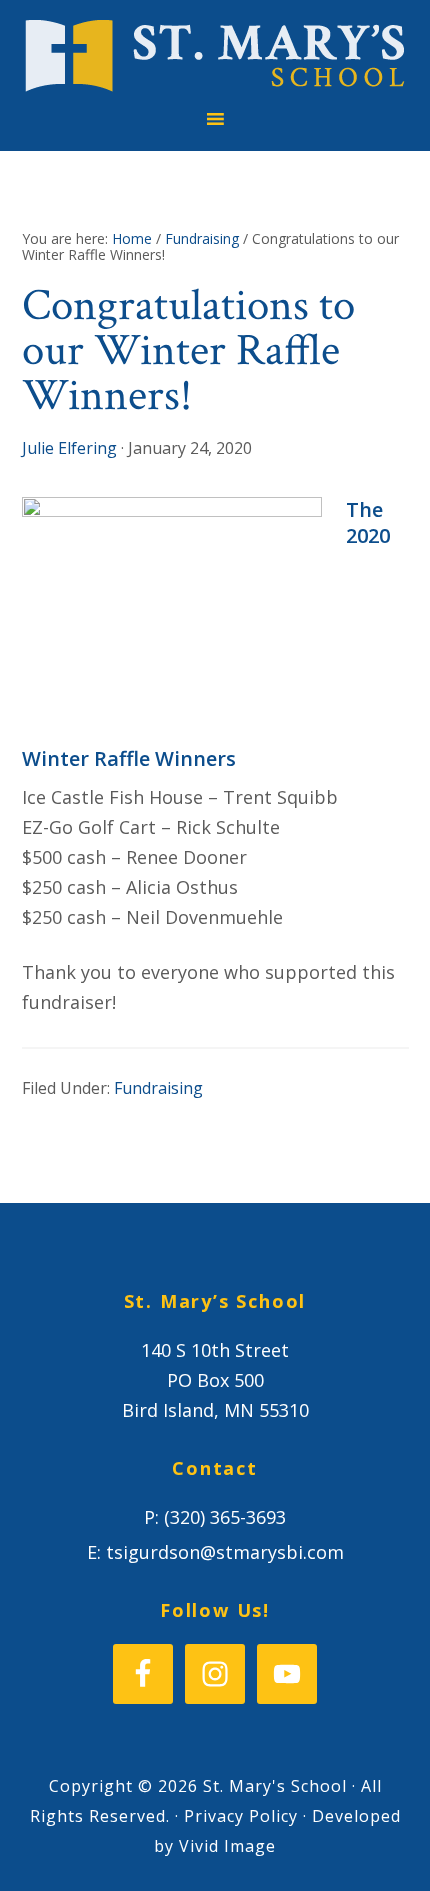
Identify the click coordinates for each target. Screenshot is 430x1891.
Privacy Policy (241, 1816)
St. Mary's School (215, 56)
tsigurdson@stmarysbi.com (225, 1552)
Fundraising (158, 1088)
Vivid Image (227, 1846)
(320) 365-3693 (225, 1517)
